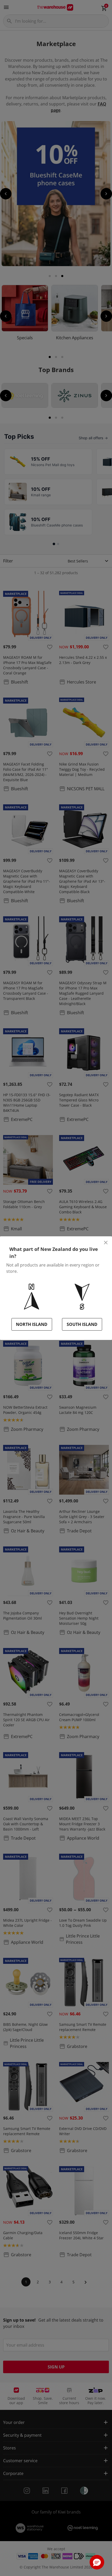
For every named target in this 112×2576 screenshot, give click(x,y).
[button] (97, 2562)
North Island (32, 1324)
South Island (82, 1324)
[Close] (106, 1243)
